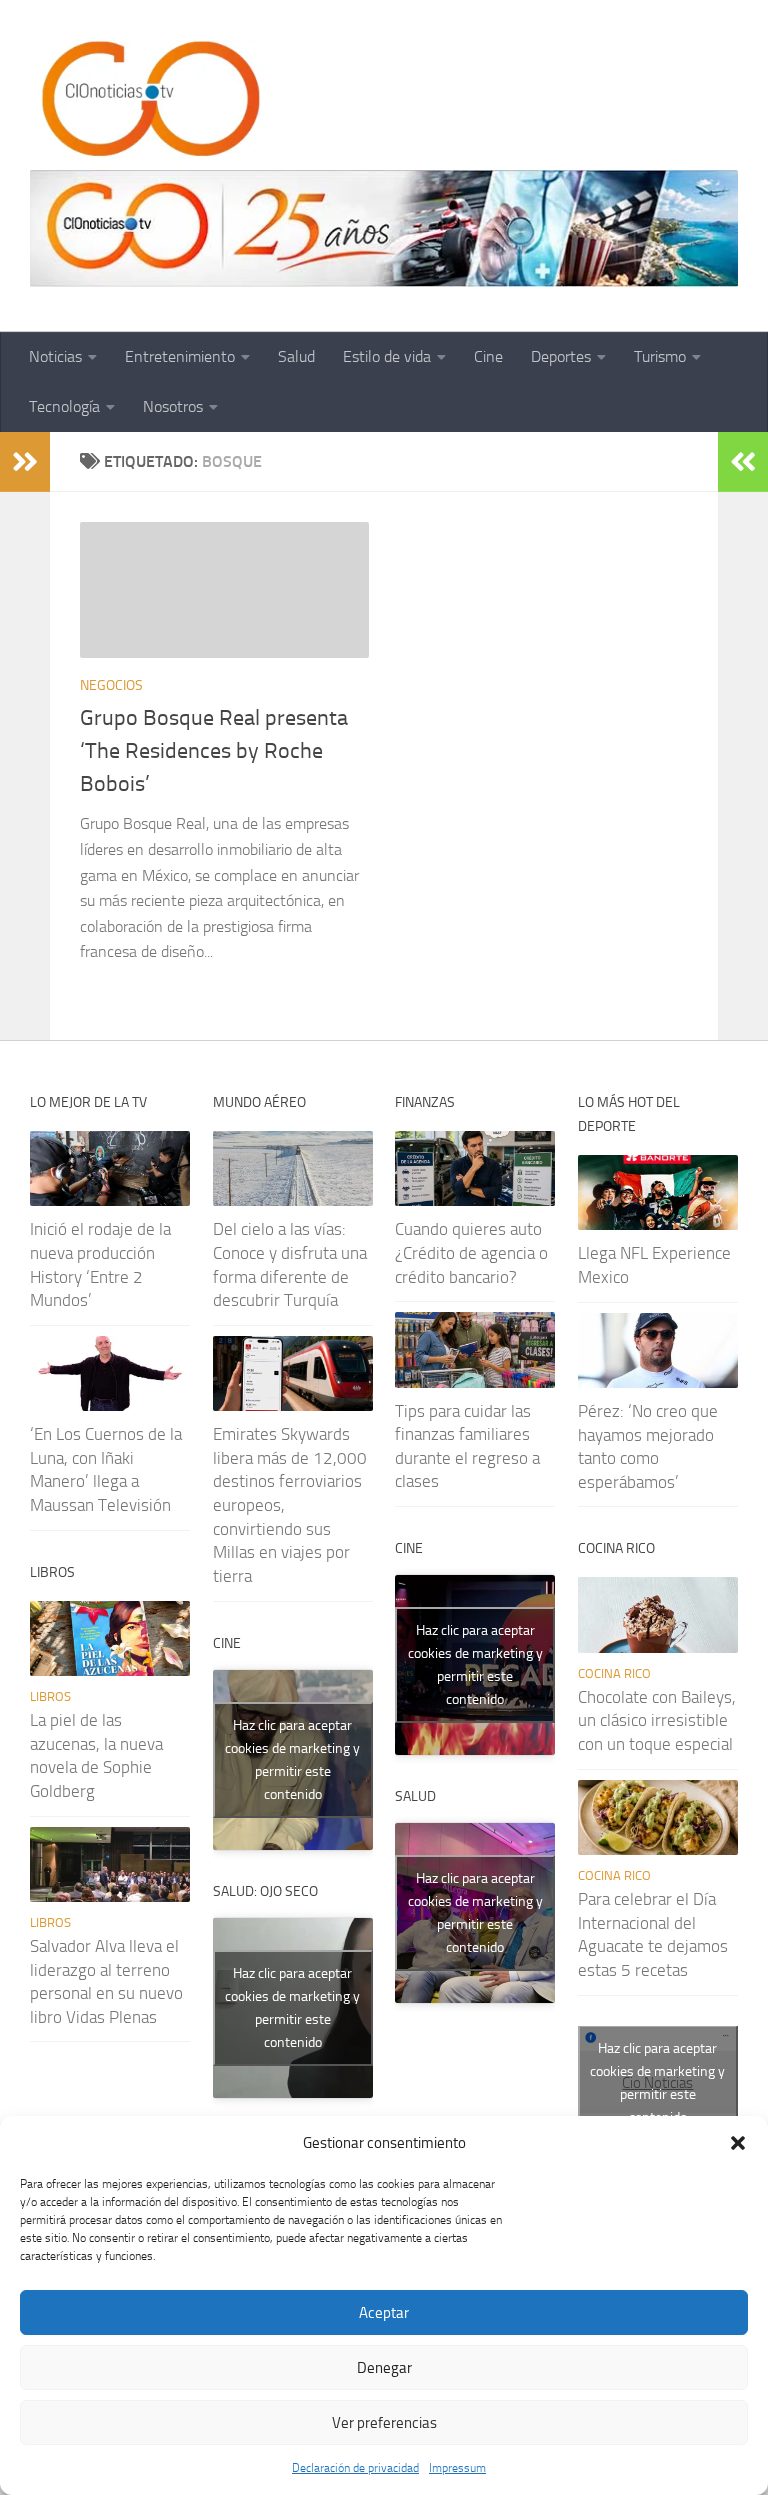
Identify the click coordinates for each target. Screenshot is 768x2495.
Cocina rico (614, 1673)
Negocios (111, 685)
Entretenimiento (180, 356)
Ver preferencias (384, 2423)
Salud (296, 356)
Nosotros (173, 406)
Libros (50, 1696)
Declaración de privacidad (355, 2468)
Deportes (561, 356)
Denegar (384, 2368)
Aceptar (384, 2313)
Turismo (660, 356)
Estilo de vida (387, 356)
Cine (488, 356)
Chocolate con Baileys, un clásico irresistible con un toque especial (657, 1720)
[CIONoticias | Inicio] (147, 100)
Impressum (457, 2468)
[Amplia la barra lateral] (25, 462)
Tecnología (64, 406)
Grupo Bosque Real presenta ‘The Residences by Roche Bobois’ (214, 751)
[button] (738, 2143)
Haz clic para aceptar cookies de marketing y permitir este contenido (292, 1760)
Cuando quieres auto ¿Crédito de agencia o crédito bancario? (471, 1252)
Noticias (55, 356)
